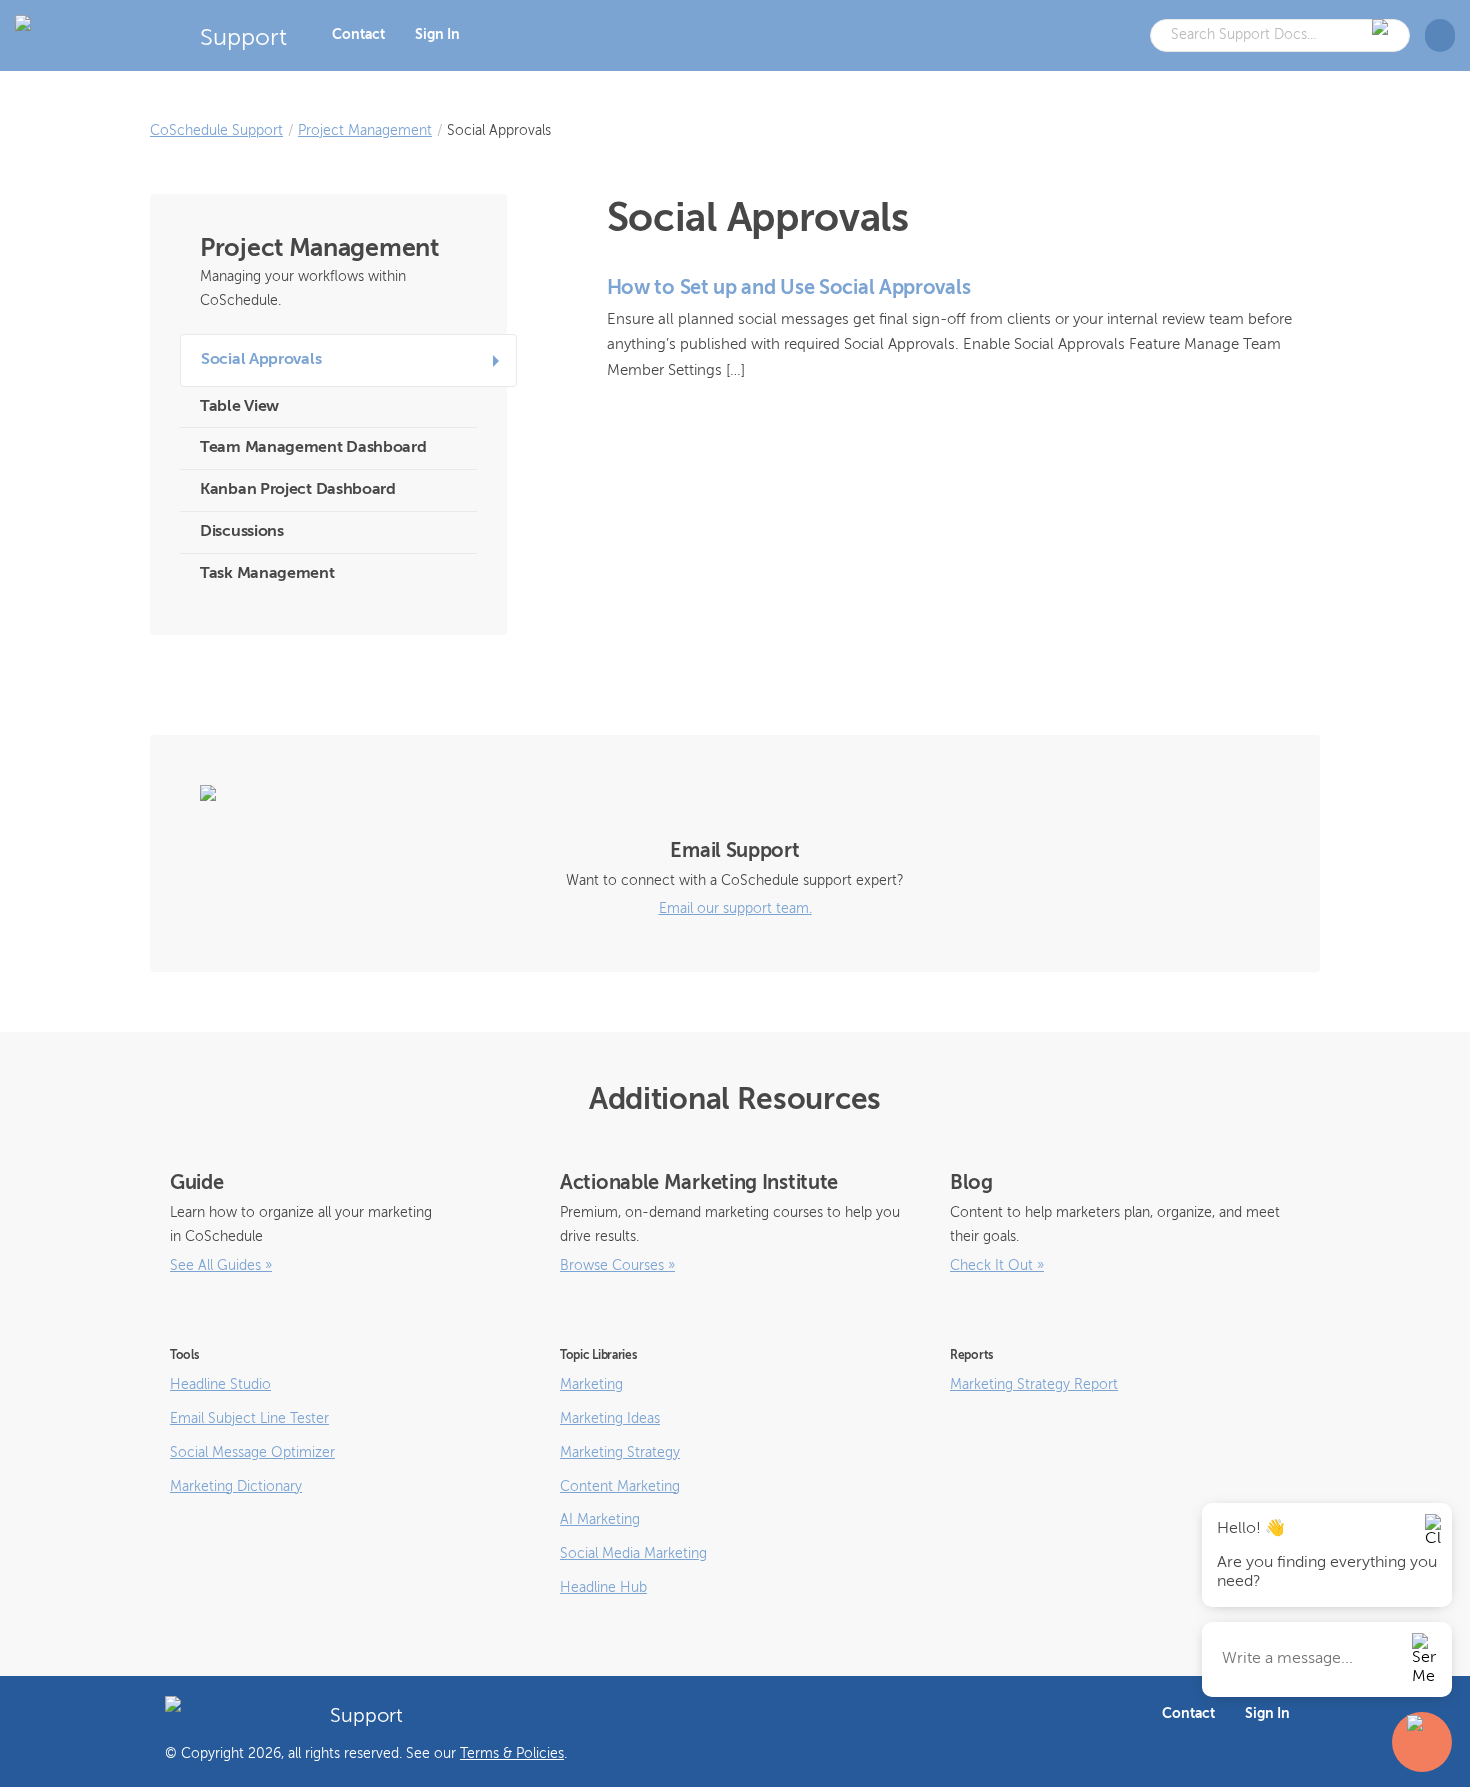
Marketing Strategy (620, 1453)
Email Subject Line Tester (249, 1419)
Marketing (591, 1385)
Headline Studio (220, 1385)
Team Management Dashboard (313, 448)
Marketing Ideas (610, 1419)
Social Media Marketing (633, 1554)
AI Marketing (600, 1520)
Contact (358, 35)
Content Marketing (620, 1487)
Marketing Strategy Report (1034, 1385)
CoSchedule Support (216, 131)
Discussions (242, 532)
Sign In (437, 35)
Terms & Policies (512, 1754)
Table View (239, 407)
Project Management (365, 131)
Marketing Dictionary (236, 1487)
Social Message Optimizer (252, 1453)
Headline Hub (603, 1588)
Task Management (267, 574)
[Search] (1383, 35)
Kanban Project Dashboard (298, 490)
